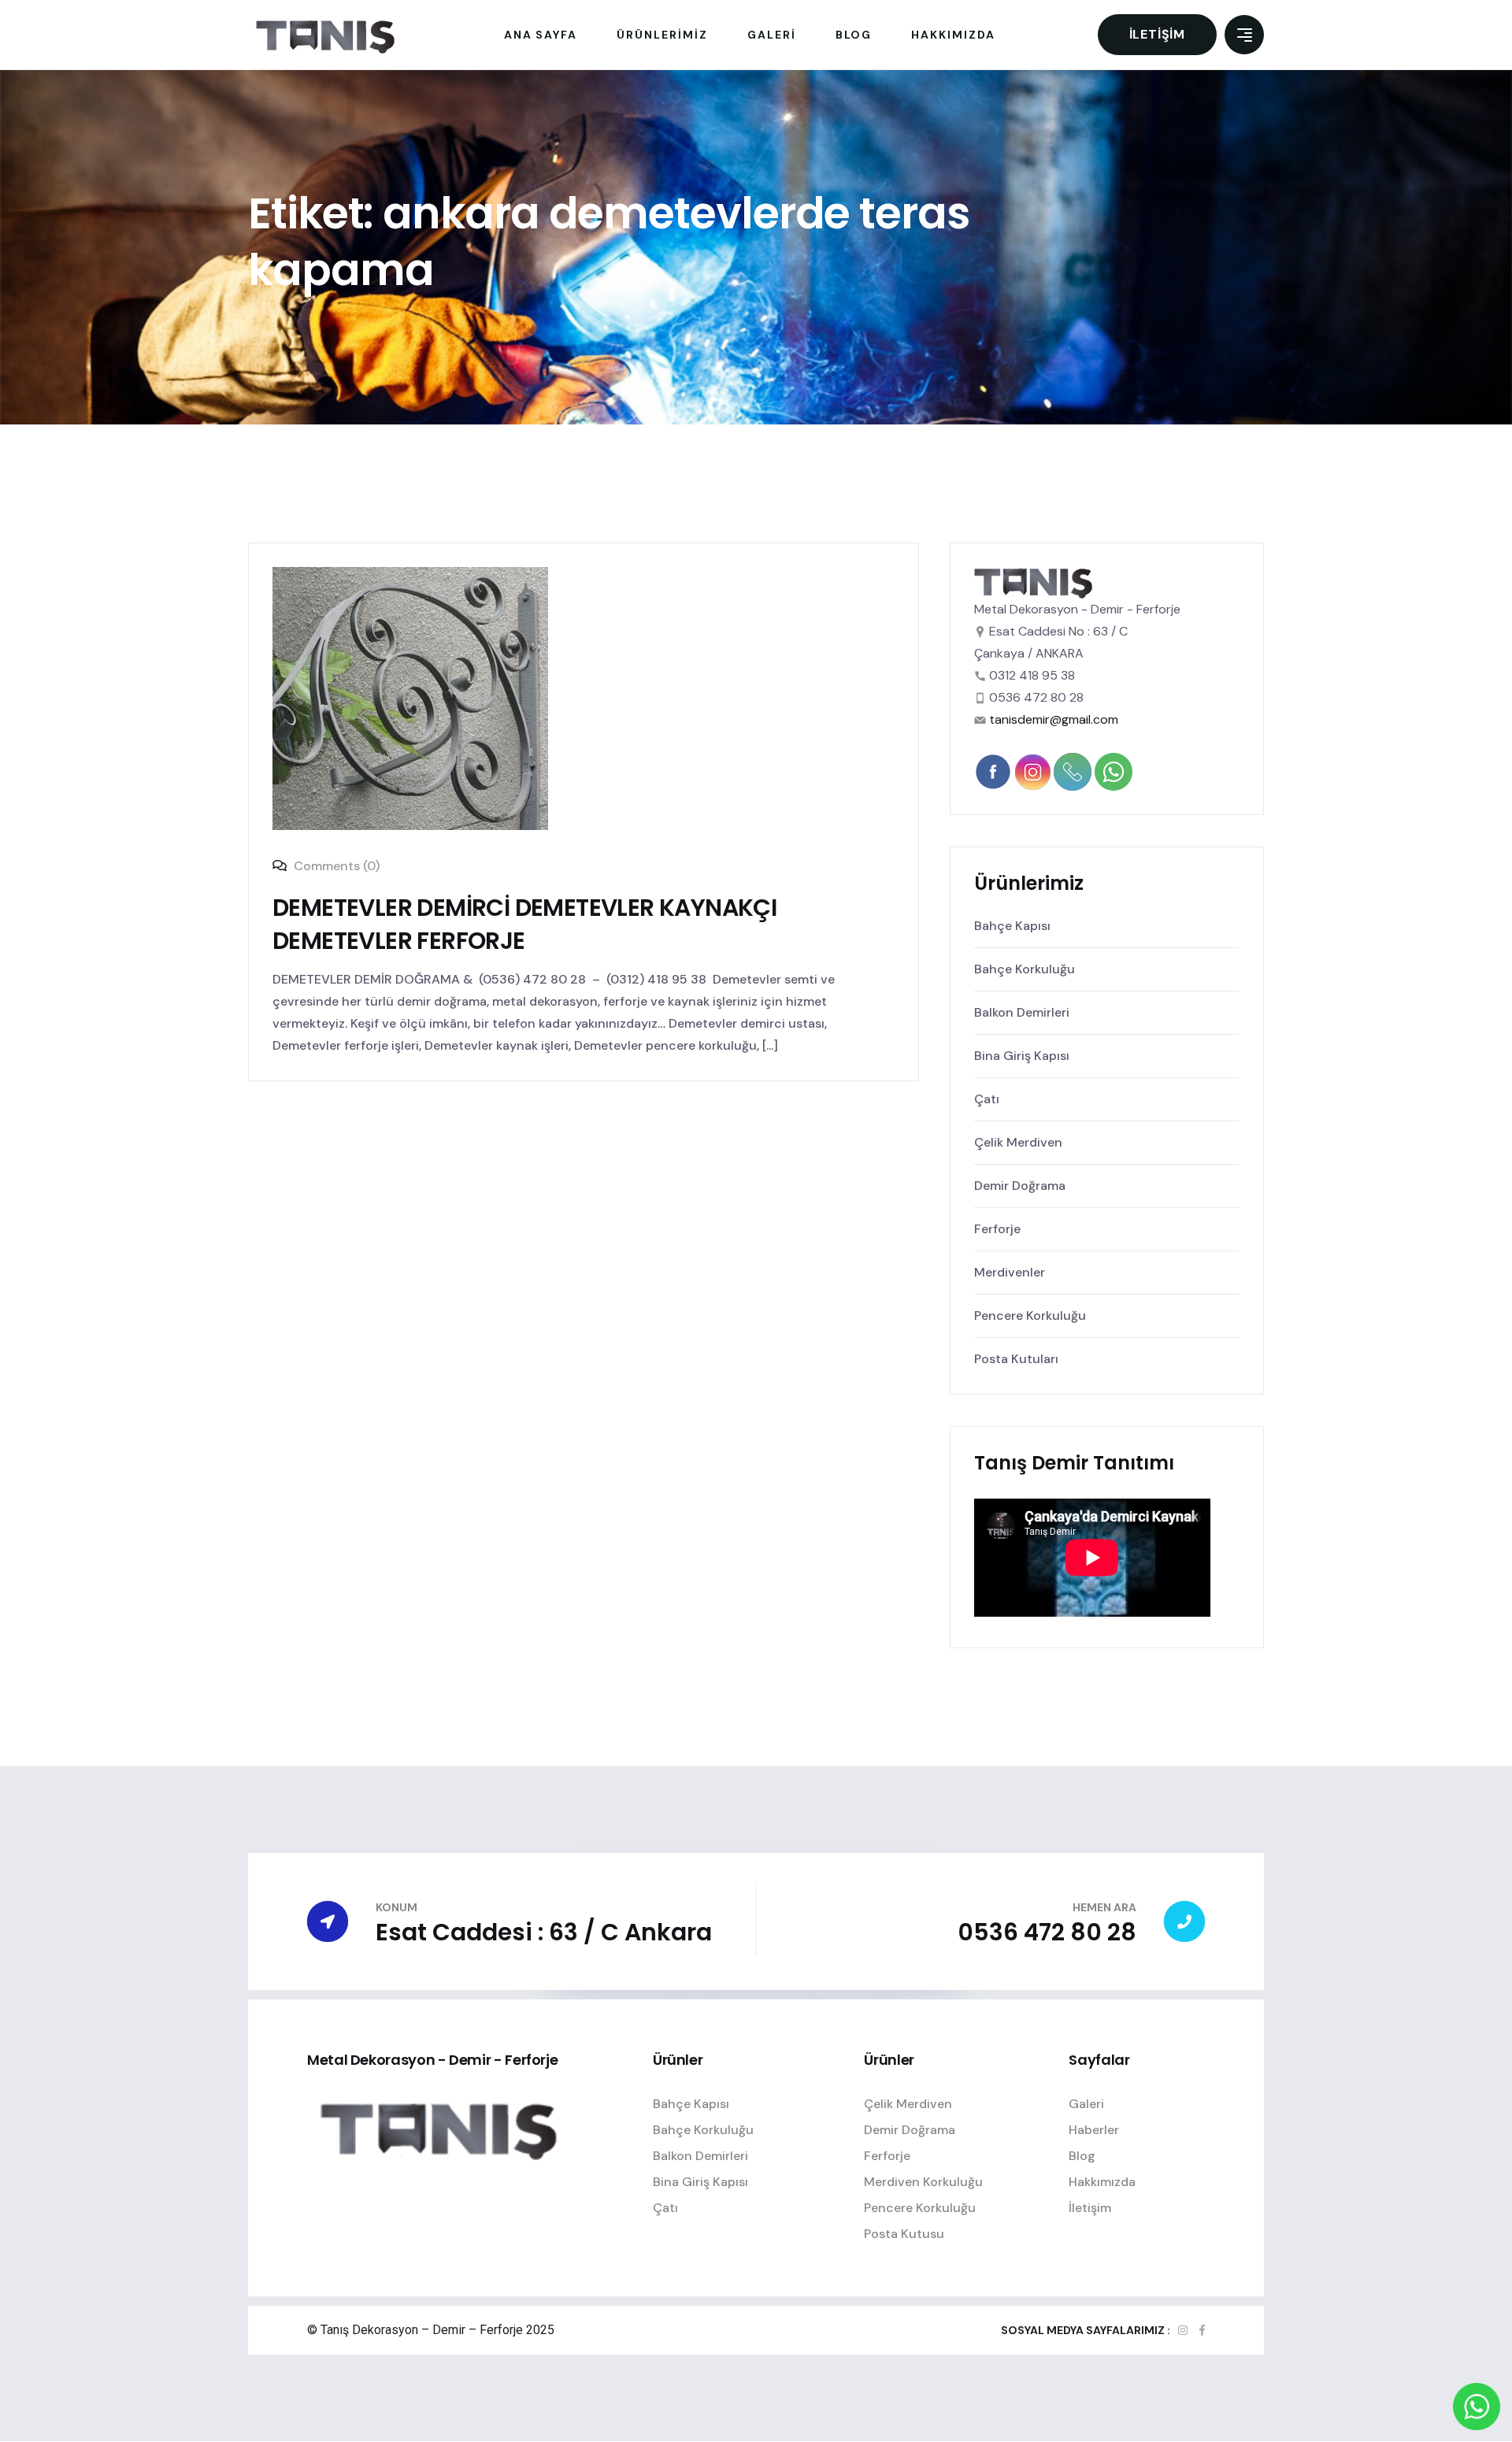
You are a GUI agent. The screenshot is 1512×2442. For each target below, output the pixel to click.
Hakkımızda (1102, 2182)
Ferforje (997, 1229)
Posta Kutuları (1016, 1359)
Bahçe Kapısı (1012, 926)
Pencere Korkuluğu (1030, 1315)
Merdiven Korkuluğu (923, 2182)
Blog (1082, 2156)
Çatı (987, 1099)
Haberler (1094, 2130)
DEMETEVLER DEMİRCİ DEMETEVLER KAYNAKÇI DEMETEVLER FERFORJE (524, 924)
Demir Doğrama (1020, 1186)
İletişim (1157, 34)
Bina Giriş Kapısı (1022, 1056)
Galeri (1086, 2104)
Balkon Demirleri (1022, 1012)
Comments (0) (335, 866)
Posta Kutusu (904, 2234)
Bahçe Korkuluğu (1025, 969)
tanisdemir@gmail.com (1054, 719)
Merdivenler (1010, 1272)
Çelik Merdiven (1018, 1142)
